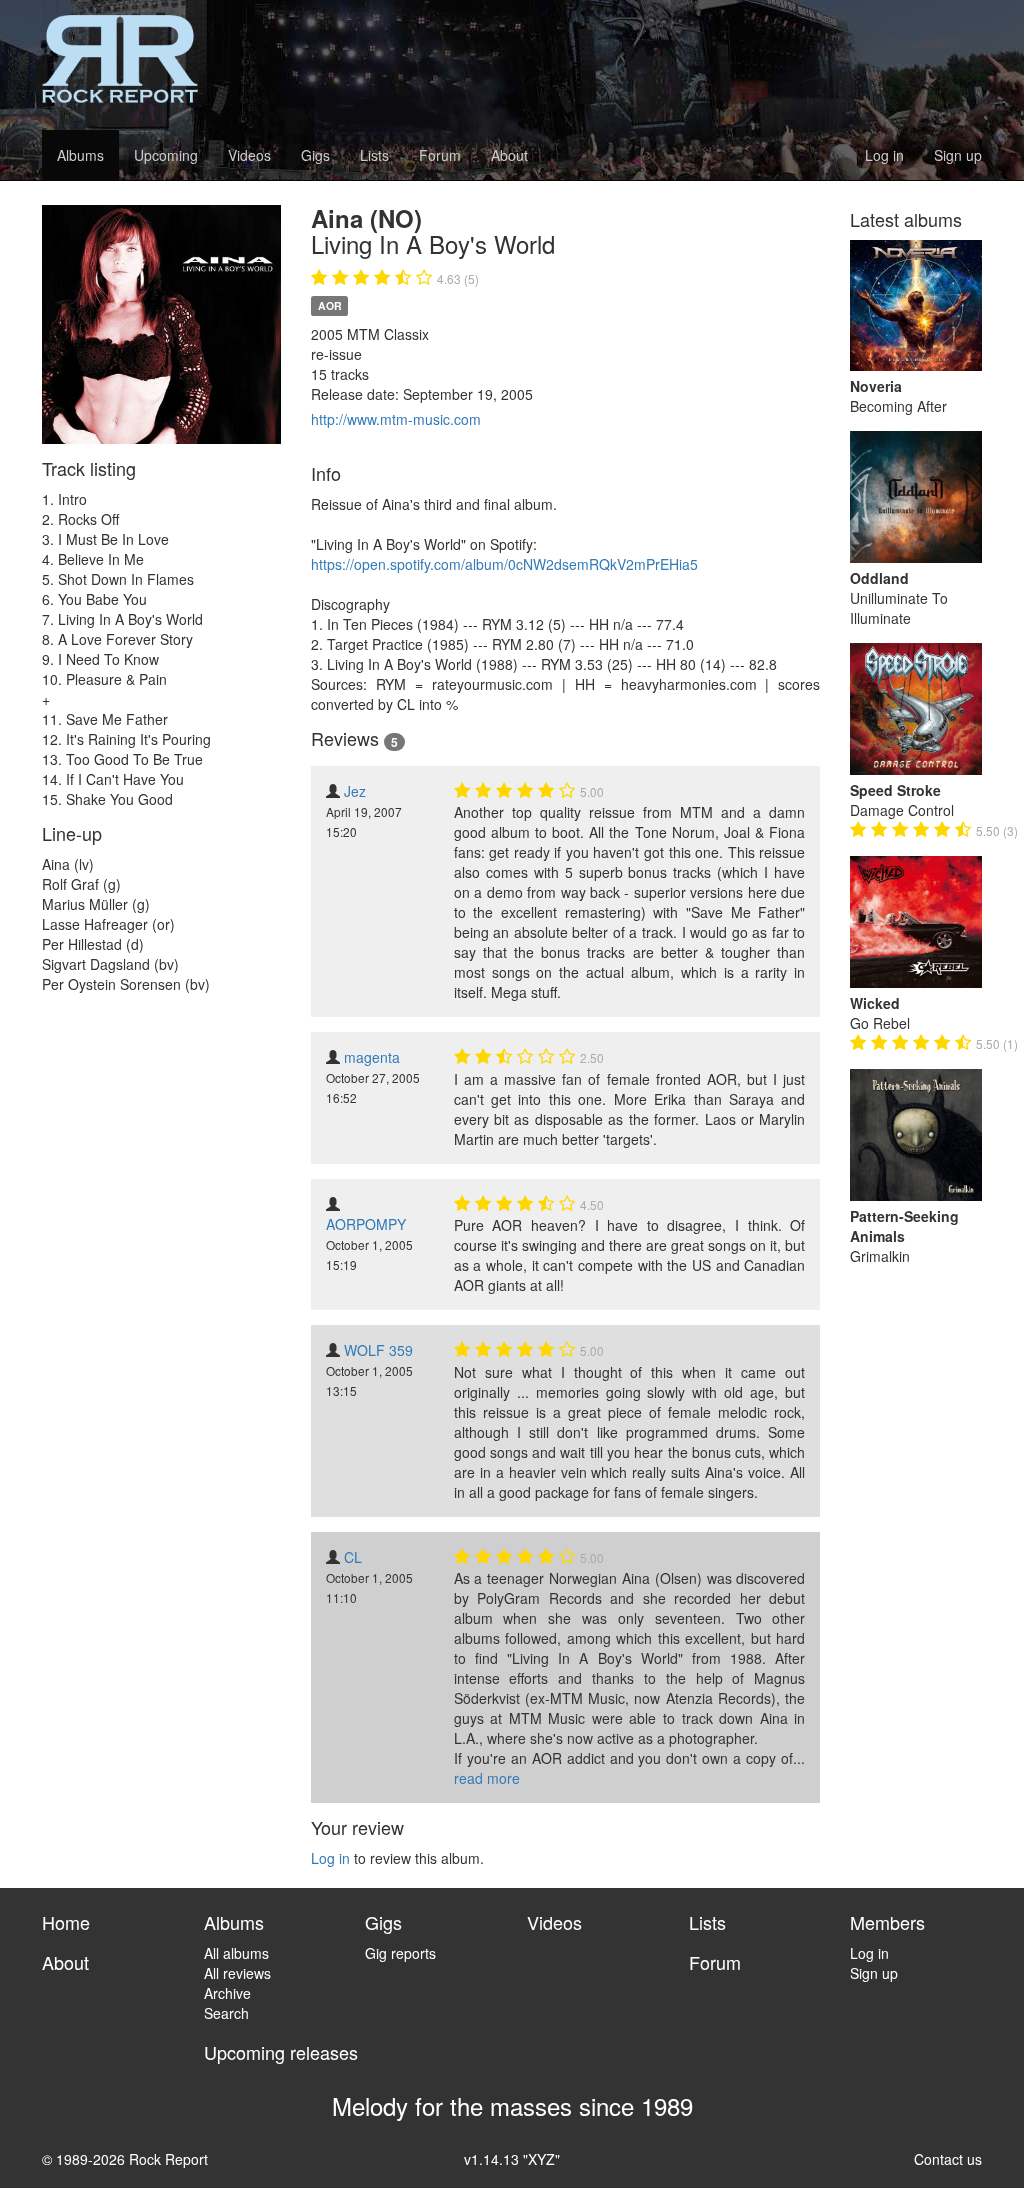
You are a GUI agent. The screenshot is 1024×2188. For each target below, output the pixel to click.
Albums (80, 155)
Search (226, 2013)
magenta (372, 1057)
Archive (227, 1993)
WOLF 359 (378, 1350)
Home (66, 1922)
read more (487, 1778)
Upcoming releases (281, 2052)
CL (353, 1557)
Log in (884, 155)
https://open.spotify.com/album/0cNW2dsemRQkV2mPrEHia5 (504, 564)
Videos (249, 155)
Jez (355, 791)
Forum (440, 155)
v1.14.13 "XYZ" (512, 2159)
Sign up (958, 155)
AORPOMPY (366, 1224)
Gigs (315, 155)
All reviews (237, 1973)
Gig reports (400, 1953)
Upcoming (166, 155)
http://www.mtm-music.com (396, 419)
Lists (374, 155)
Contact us (948, 2159)
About (509, 155)
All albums (236, 1953)
